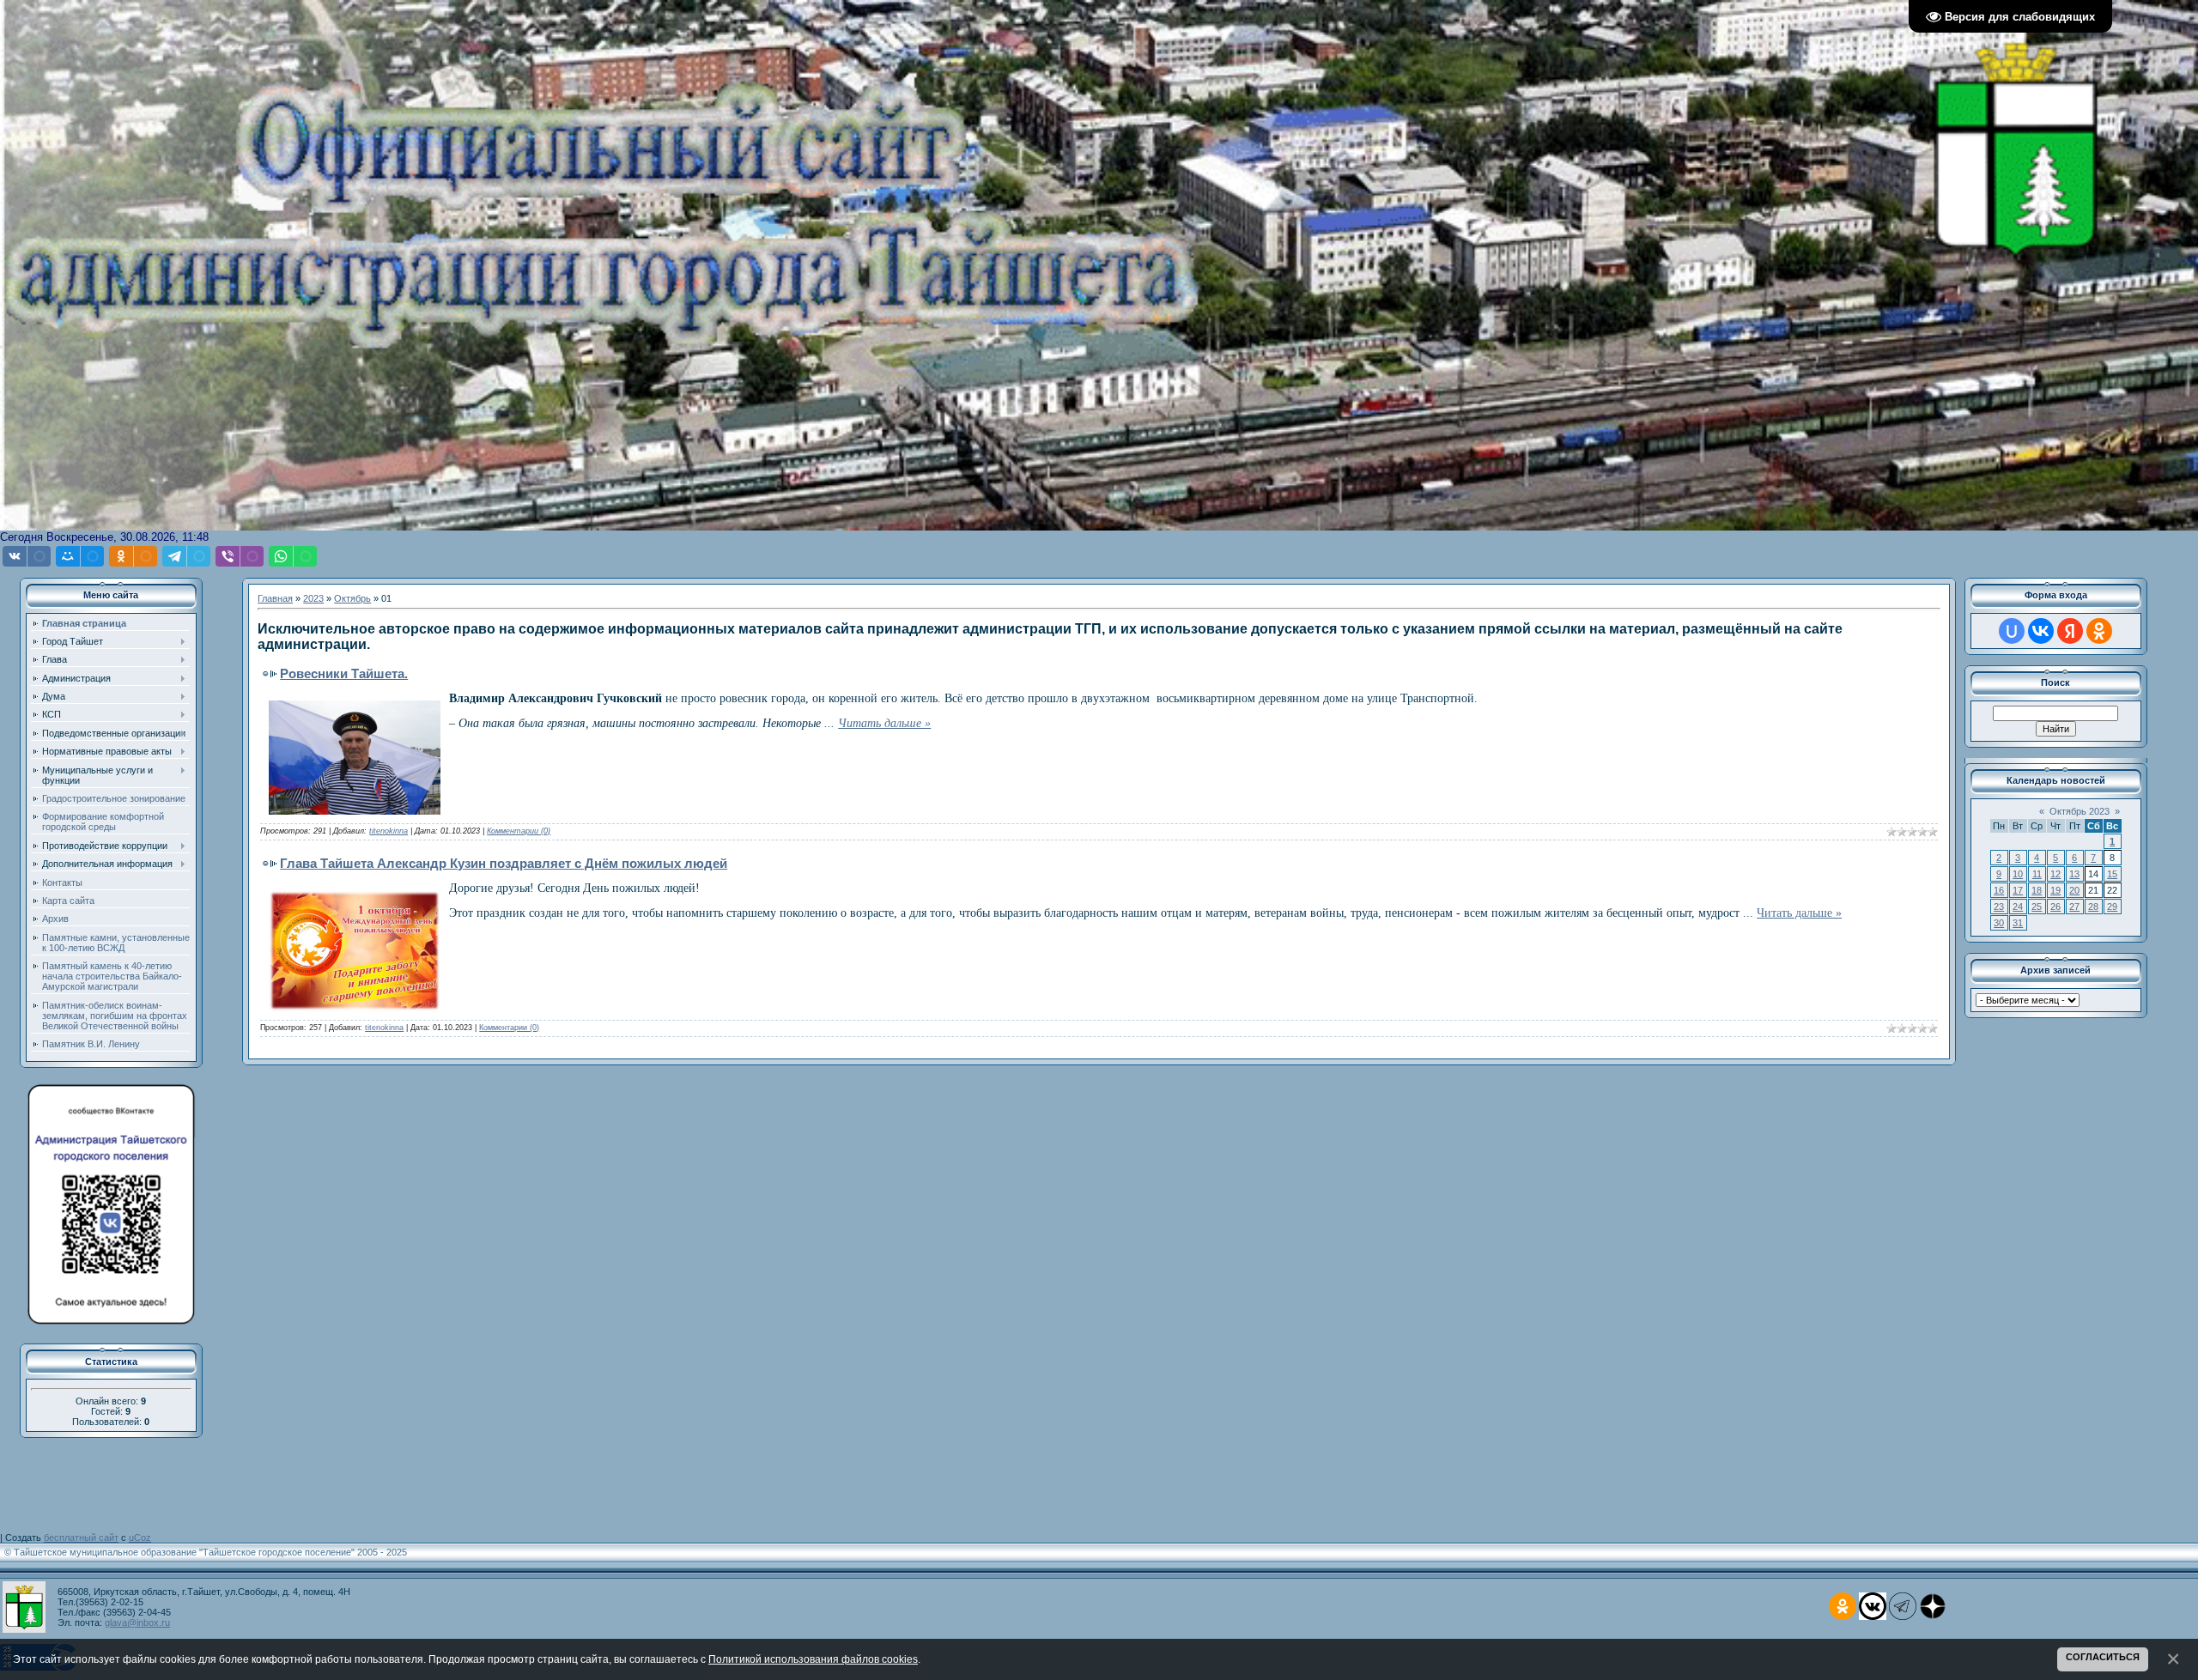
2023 (313, 598)
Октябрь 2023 (2080, 811)
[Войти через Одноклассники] (2099, 631)
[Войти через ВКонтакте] (2041, 631)
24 (2018, 907)
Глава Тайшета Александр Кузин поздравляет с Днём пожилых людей (504, 863)
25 (2037, 907)
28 (2093, 907)
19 (2055, 890)
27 (2074, 907)
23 (1999, 907)
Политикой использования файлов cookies (813, 1659)
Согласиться (2103, 1657)
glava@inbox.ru (137, 1622)
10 (2018, 874)
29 (2112, 907)
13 (2074, 874)
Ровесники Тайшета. (344, 673)
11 (2037, 874)
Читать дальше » (884, 723)
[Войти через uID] (2012, 631)
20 (2074, 890)
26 (2055, 907)
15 (2112, 874)
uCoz (140, 1537)
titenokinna (389, 831)
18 (2037, 890)
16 (1999, 890)
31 (2018, 923)
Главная (275, 598)
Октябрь (352, 598)
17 (2018, 890)
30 (1999, 923)
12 (2055, 874)
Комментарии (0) (519, 831)
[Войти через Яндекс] (2070, 631)
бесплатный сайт (81, 1537)
